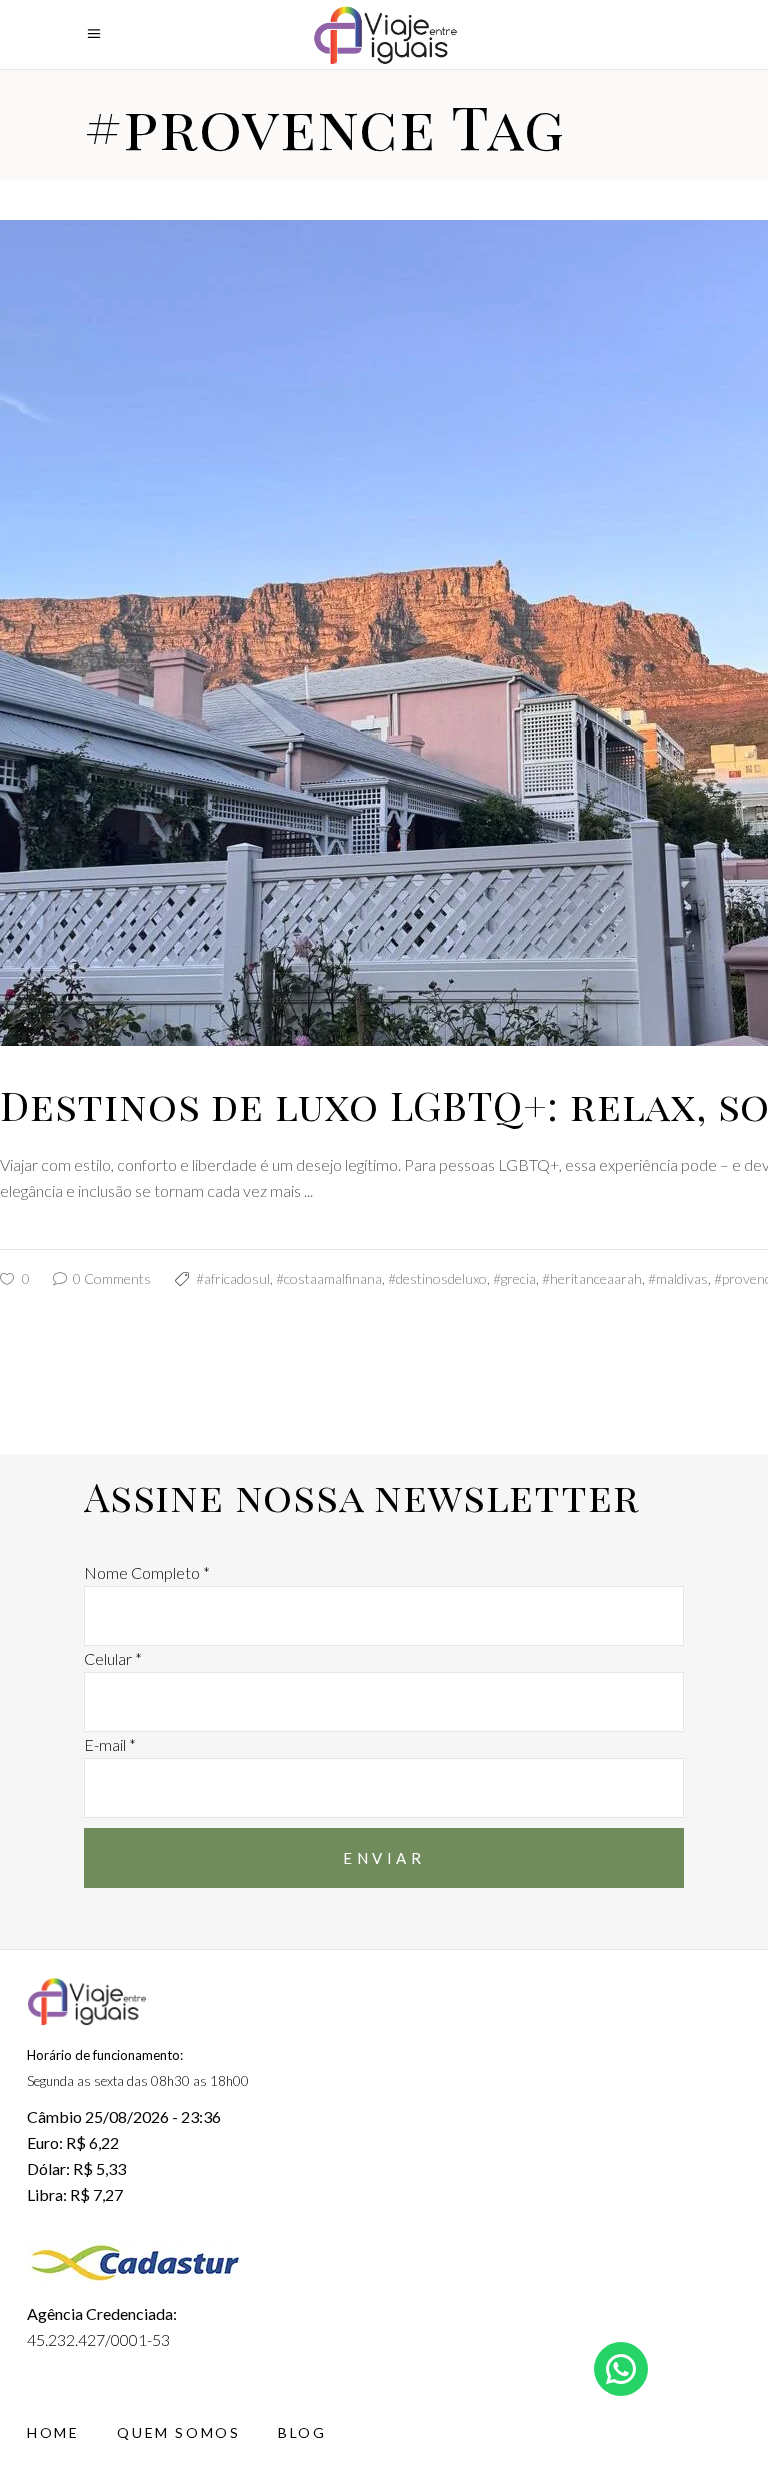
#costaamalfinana (329, 1278)
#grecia (514, 1278)
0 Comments (110, 1278)
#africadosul (233, 1278)
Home (53, 2432)
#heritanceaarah (592, 1278)
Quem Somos (178, 2432)
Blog (302, 2432)
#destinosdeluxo (437, 1278)
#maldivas (678, 1278)
